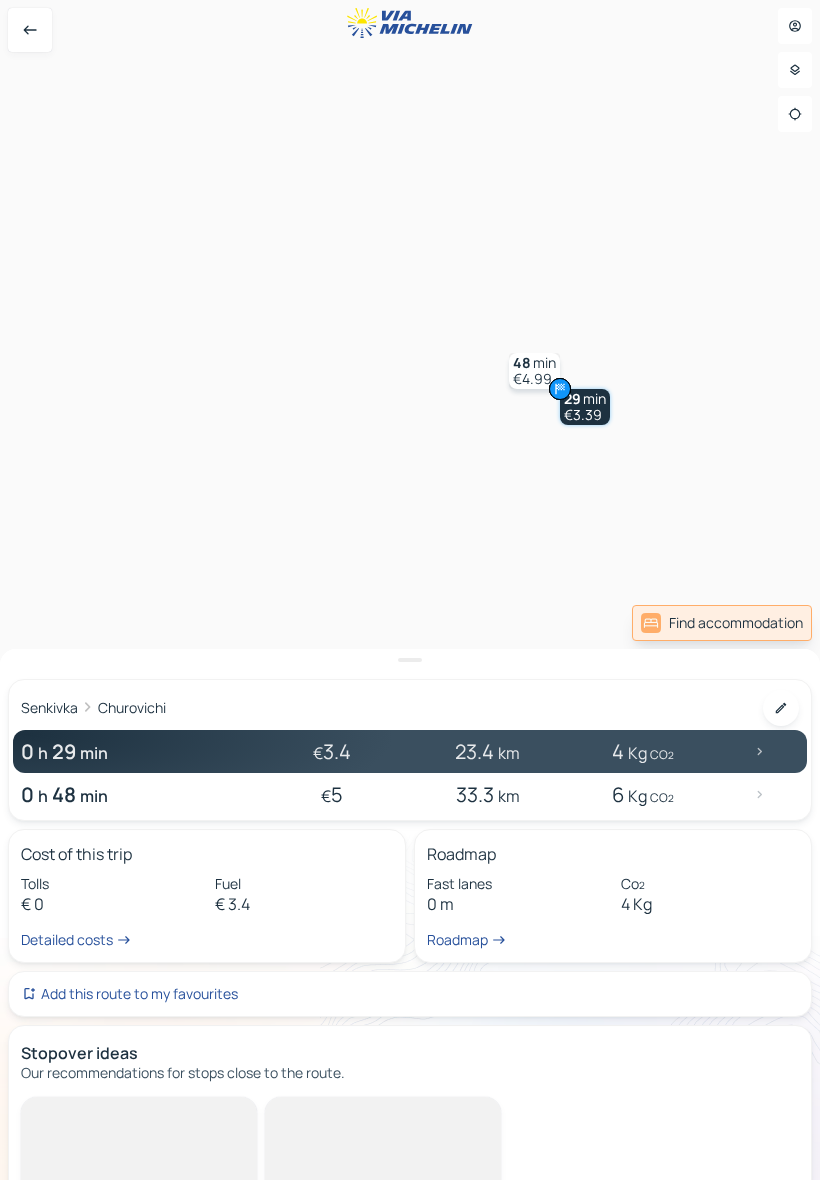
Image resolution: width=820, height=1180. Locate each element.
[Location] (795, 114)
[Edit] (781, 708)
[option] (105, 1113)
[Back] (30, 30)
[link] (722, 623)
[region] (410, 590)
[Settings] (795, 70)
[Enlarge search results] (410, 660)
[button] (585, 407)
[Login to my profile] (795, 26)
